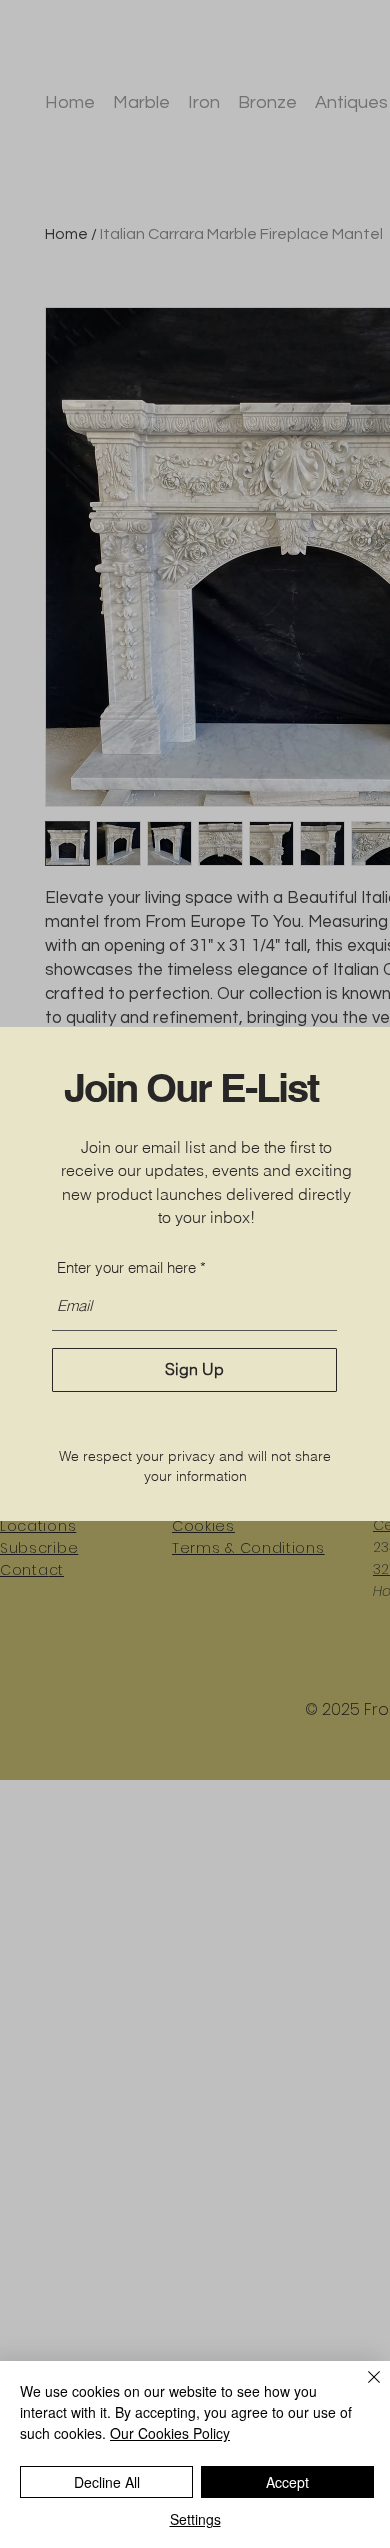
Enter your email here (126, 1267)
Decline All (107, 2482)
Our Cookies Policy (170, 2433)
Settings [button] (195, 2519)
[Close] (362, 2389)
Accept (287, 2482)
